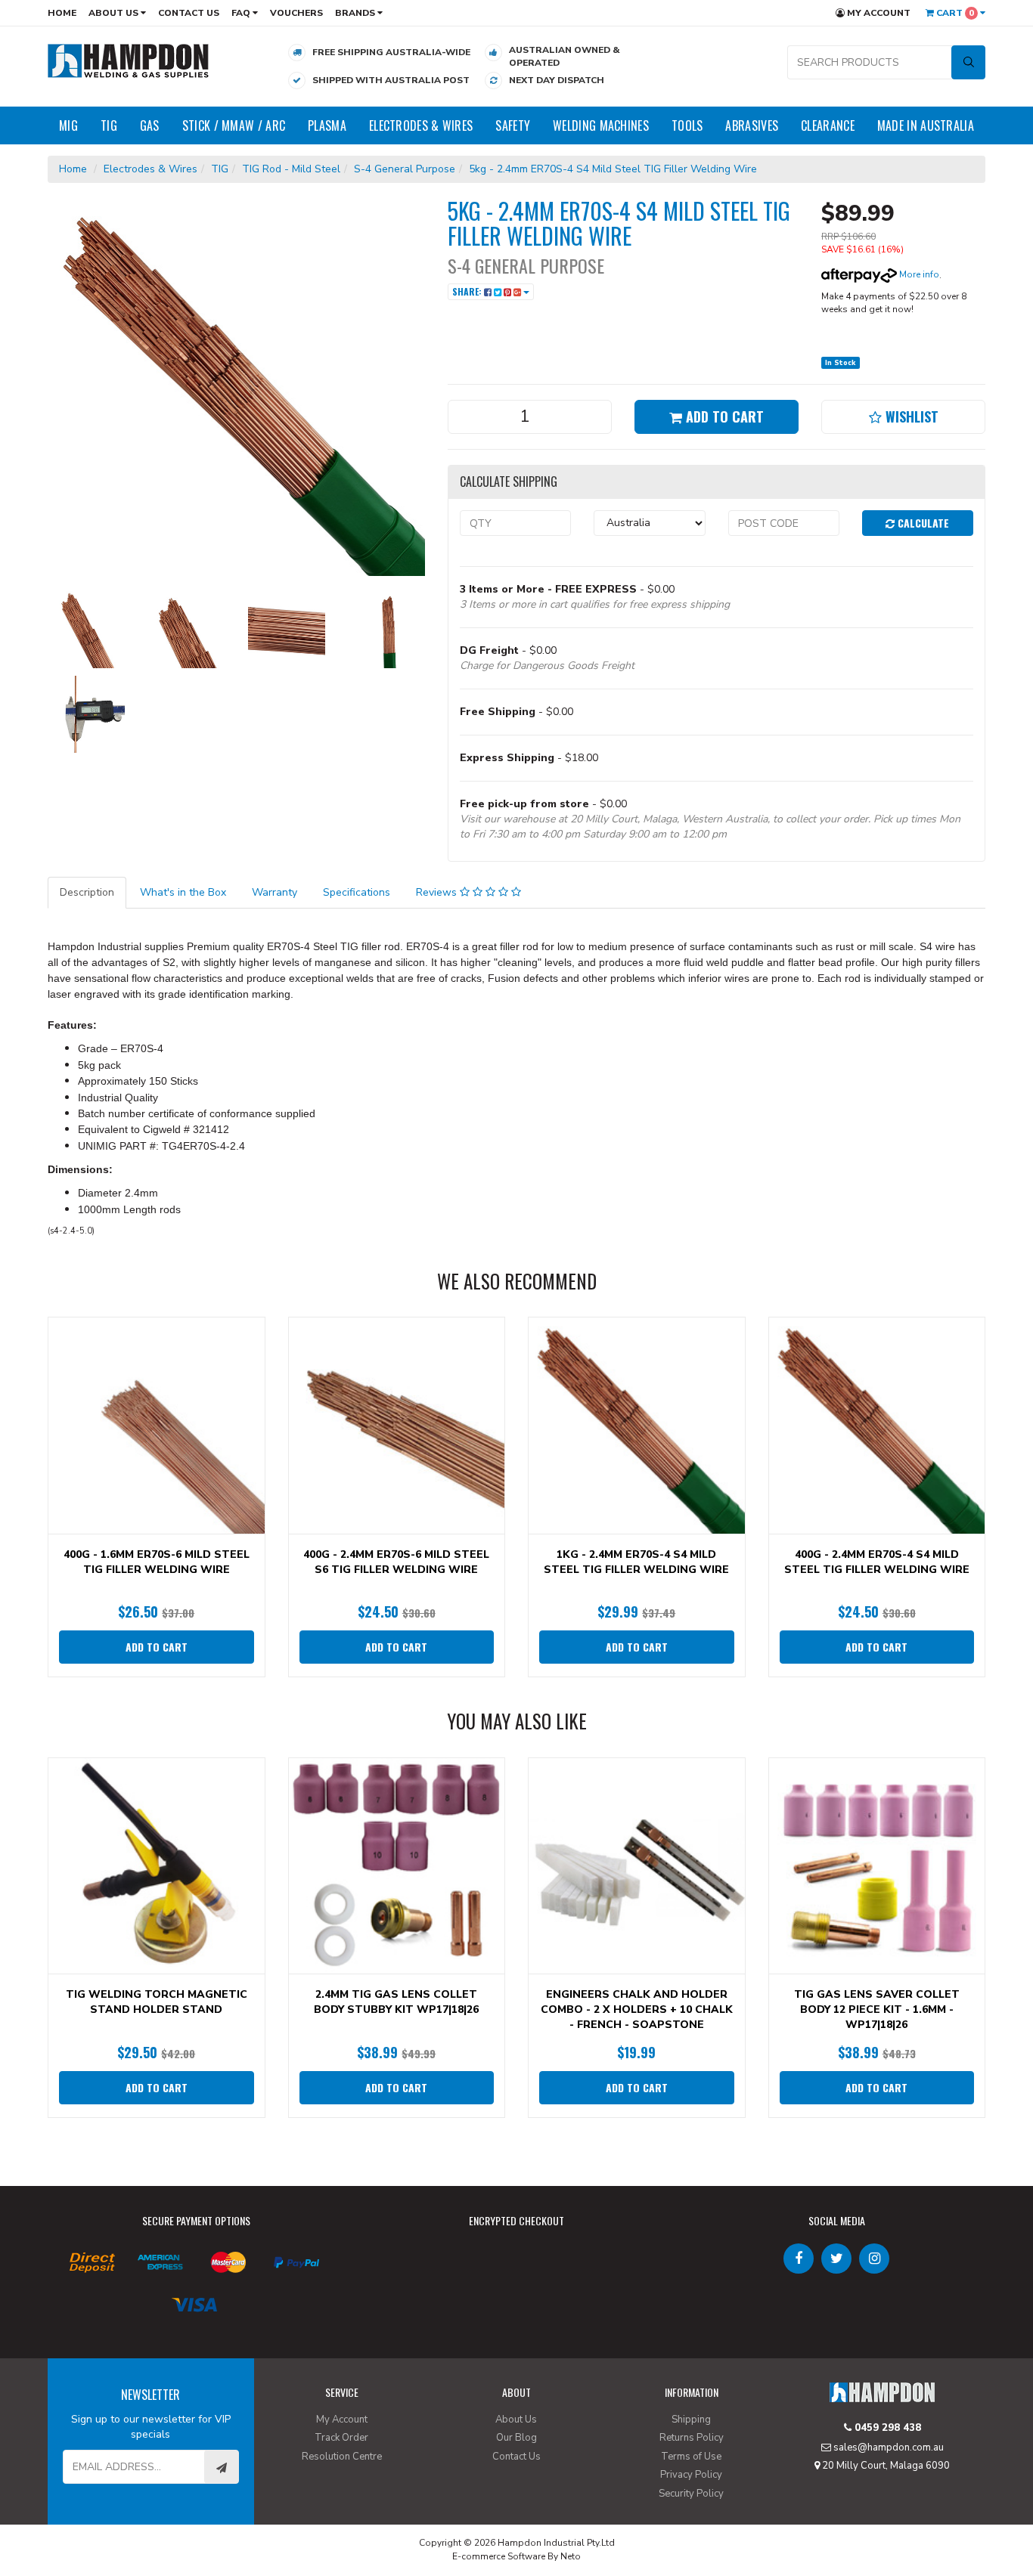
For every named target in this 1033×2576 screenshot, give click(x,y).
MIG (68, 125)
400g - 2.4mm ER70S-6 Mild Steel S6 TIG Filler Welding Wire (396, 1562)
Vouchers (296, 13)
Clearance (828, 125)
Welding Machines (601, 125)
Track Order (341, 2438)
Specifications (357, 892)
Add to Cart (723, 416)
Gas (150, 125)
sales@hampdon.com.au (887, 2448)
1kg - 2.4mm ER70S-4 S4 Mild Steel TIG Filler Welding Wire (636, 1562)
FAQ (242, 13)
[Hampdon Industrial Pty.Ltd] (129, 60)
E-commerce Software (499, 2556)
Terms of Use (691, 2457)
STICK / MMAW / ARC (234, 125)
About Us (115, 13)
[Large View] (86, 630)
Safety (513, 125)
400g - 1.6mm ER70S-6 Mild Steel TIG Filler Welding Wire (157, 1562)
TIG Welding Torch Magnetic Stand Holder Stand (157, 2002)
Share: (468, 291)
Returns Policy (692, 2438)
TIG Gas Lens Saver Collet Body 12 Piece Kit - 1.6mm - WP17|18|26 (877, 2009)
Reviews (438, 892)
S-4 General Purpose (405, 169)
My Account (878, 13)
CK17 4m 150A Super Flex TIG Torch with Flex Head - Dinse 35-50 (131, 2514)
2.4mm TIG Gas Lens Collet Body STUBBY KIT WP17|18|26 (396, 2002)
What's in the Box (183, 892)
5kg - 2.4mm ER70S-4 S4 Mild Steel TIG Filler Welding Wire (613, 169)
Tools (687, 125)
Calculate (922, 523)
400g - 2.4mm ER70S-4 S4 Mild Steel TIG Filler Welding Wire (877, 1562)
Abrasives (752, 125)
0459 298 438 (886, 2428)
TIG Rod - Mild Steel (291, 169)
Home (62, 13)
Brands (356, 13)
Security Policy (691, 2494)
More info (918, 274)
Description (87, 892)
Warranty (275, 892)
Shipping (691, 2420)
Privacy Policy (691, 2475)
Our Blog (516, 2438)
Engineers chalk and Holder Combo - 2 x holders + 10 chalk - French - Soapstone (637, 2009)
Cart (954, 13)
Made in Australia (926, 125)
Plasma (327, 125)
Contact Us (189, 13)
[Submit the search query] (968, 62)
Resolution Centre (342, 2457)
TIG (109, 125)
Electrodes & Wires (421, 125)
